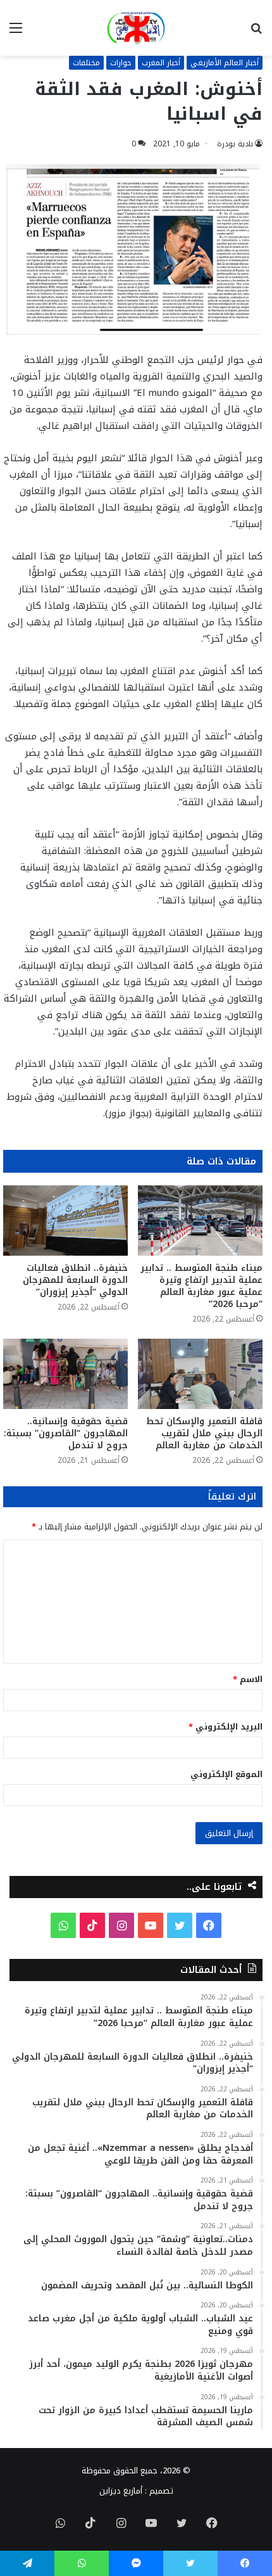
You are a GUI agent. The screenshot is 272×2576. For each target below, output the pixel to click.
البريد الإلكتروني (226, 1727)
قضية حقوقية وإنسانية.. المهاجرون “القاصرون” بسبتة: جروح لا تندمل (66, 1433)
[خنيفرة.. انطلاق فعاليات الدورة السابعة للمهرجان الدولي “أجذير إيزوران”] (65, 1221)
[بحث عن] (256, 33)
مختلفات (86, 63)
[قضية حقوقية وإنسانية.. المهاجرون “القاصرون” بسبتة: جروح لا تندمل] (65, 1374)
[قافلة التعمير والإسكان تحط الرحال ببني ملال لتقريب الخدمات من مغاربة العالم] (200, 1374)
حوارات (121, 63)
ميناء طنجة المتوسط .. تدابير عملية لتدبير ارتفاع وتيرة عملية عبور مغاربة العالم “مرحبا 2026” (201, 1286)
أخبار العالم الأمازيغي (225, 63)
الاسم (248, 1679)
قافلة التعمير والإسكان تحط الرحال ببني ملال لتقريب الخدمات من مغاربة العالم (204, 1433)
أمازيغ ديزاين (121, 2491)
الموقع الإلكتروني (226, 1774)
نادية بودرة (235, 144)
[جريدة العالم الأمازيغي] (136, 28)
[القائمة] (16, 33)
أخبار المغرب (161, 63)
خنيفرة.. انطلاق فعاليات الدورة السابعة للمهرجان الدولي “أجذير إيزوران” (75, 1280)
